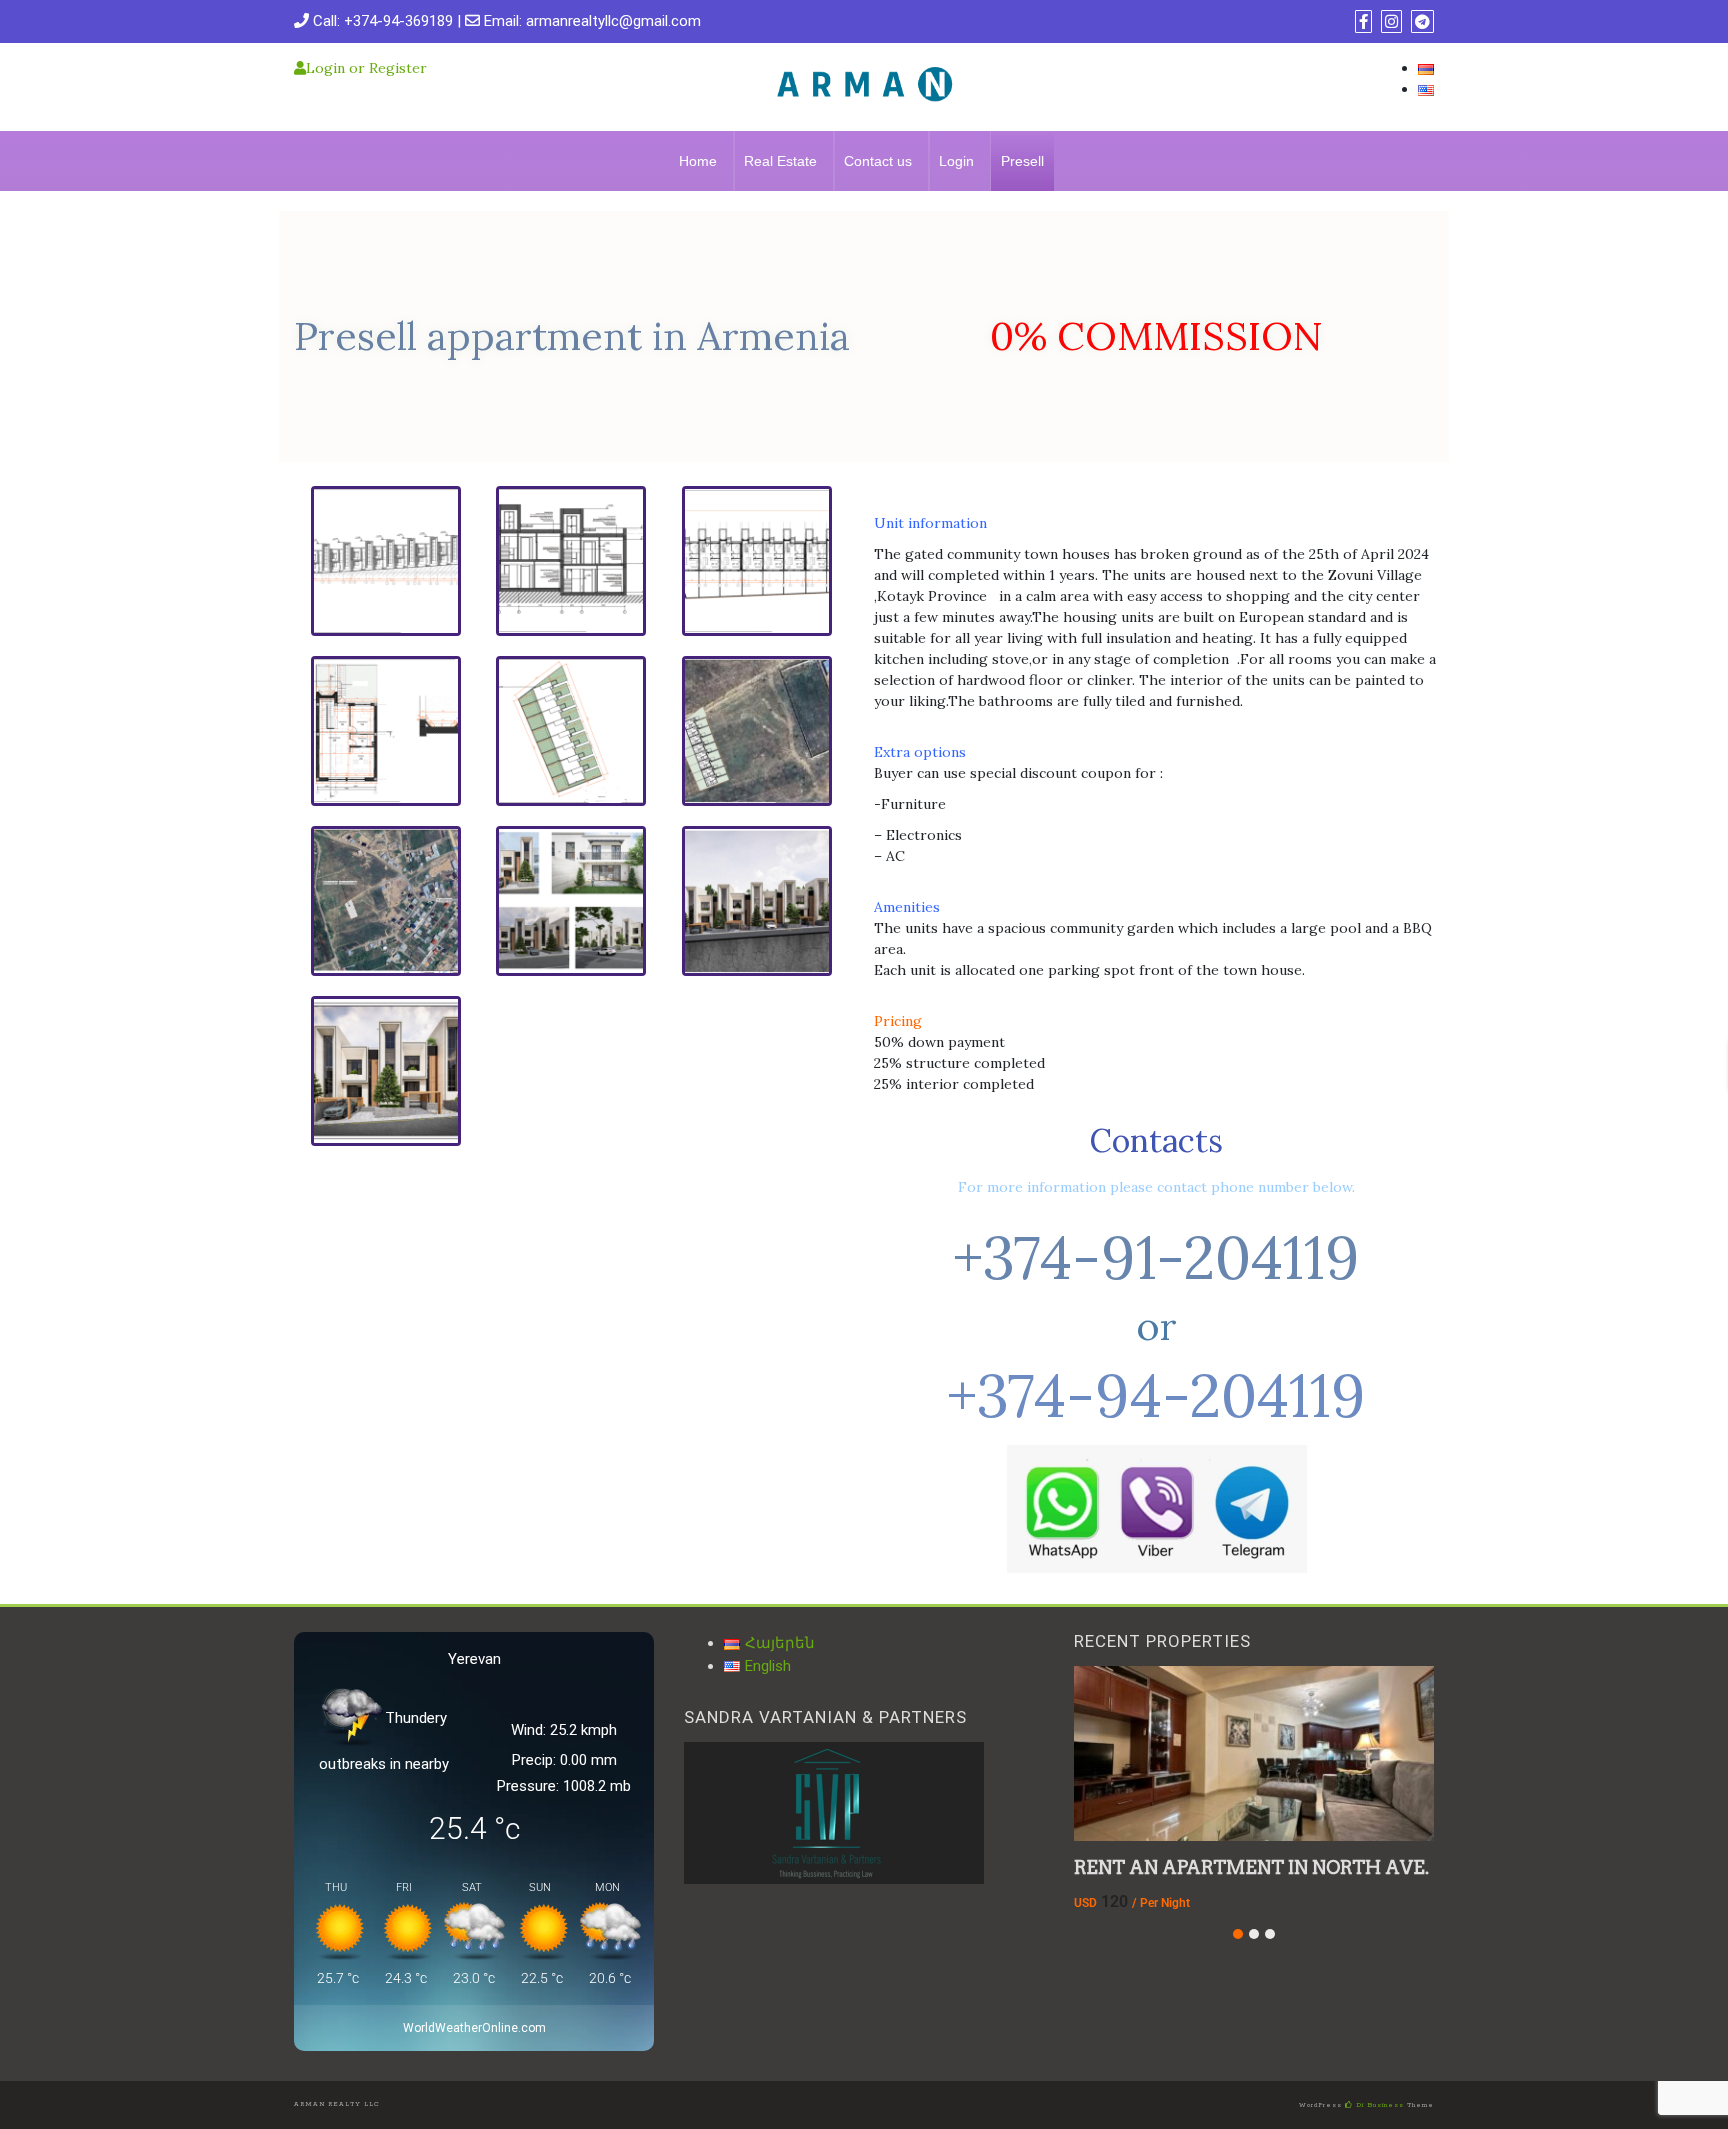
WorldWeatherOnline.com (474, 2028)
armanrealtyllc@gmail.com (613, 21)
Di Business (1378, 2105)
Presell (1022, 161)
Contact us (878, 161)
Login (956, 161)
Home (698, 161)
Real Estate (780, 161)
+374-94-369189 (398, 21)
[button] (1238, 1934)
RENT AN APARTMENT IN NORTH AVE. (1251, 1867)
